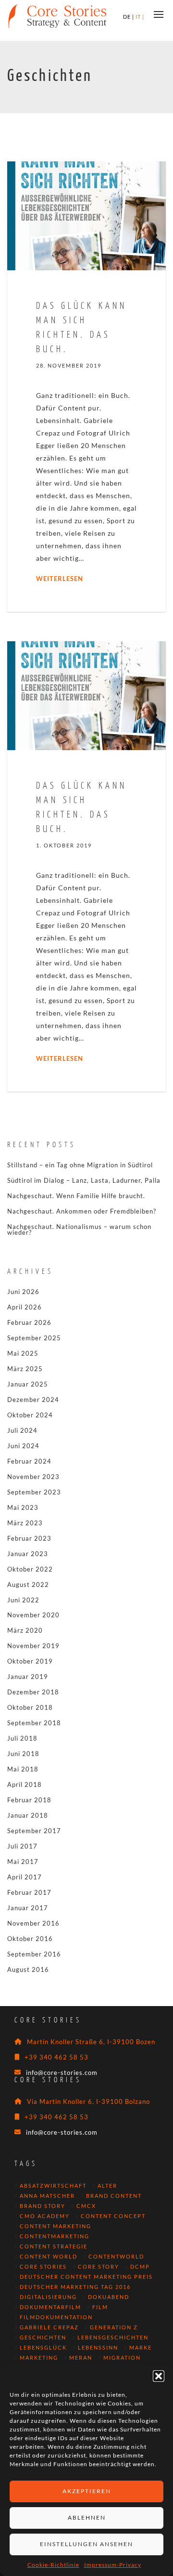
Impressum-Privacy (113, 2565)
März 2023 (25, 1523)
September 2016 (34, 1954)
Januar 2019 (28, 1677)
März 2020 (25, 1630)
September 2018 (34, 1723)
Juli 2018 (22, 1738)
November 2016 (33, 1923)
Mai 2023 (23, 1507)
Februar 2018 (29, 1800)
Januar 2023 (28, 1554)
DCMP (140, 2267)
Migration (122, 2358)
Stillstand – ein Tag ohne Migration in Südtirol (80, 1165)
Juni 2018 (23, 1754)
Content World (49, 2257)
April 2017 (25, 1877)
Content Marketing (56, 2226)
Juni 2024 (23, 1446)
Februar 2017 (29, 1892)
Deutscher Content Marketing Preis (86, 2277)
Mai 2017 (23, 1862)
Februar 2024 (29, 1461)
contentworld (116, 2257)
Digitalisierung (48, 2297)
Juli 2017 (22, 1846)
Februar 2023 (29, 1538)
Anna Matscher (47, 2196)
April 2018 (25, 1784)
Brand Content (114, 2196)
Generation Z (114, 2327)
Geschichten (43, 2338)
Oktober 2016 (30, 1939)
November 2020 (33, 1615)
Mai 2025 (23, 1353)
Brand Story (43, 2206)
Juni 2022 (23, 1600)
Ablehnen (87, 2517)
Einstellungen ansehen (86, 2544)
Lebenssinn (98, 2348)
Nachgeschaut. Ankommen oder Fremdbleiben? (82, 1211)
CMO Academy (45, 2216)
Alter (107, 2186)
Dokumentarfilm (50, 2307)
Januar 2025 (28, 1384)
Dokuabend (109, 2297)
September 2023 (34, 1492)
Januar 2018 (28, 1815)
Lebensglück (43, 2348)
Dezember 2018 (33, 1692)
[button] (159, 2376)
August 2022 (28, 1585)
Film (100, 2307)
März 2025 (25, 1369)
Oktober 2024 (30, 1415)
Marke (141, 2348)
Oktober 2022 (30, 1569)
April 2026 (25, 1307)
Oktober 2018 (30, 1707)
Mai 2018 (23, 1769)
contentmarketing (55, 2236)
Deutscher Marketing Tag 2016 (75, 2287)
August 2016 (28, 1969)
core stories (43, 2267)
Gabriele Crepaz (49, 2327)
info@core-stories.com (62, 2073)
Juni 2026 (23, 1292)
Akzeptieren (87, 2491)
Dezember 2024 (33, 1400)
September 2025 (34, 1338)
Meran (81, 2358)
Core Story (99, 2267)
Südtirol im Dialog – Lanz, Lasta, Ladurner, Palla (84, 1180)
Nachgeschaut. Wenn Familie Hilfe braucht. (76, 1196)
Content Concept (113, 2216)
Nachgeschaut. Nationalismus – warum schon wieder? (79, 1229)
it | (140, 17)
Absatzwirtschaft (53, 2186)
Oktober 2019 (30, 1661)
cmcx (86, 2206)
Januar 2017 (28, 1908)
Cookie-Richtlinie (53, 2565)
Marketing (39, 2358)
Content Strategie (54, 2246)
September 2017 (34, 1831)
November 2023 (33, 1477)
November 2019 (33, 1646)
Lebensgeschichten (113, 2338)
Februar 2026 (29, 1322)
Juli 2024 (22, 1430)
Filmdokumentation (56, 2317)
